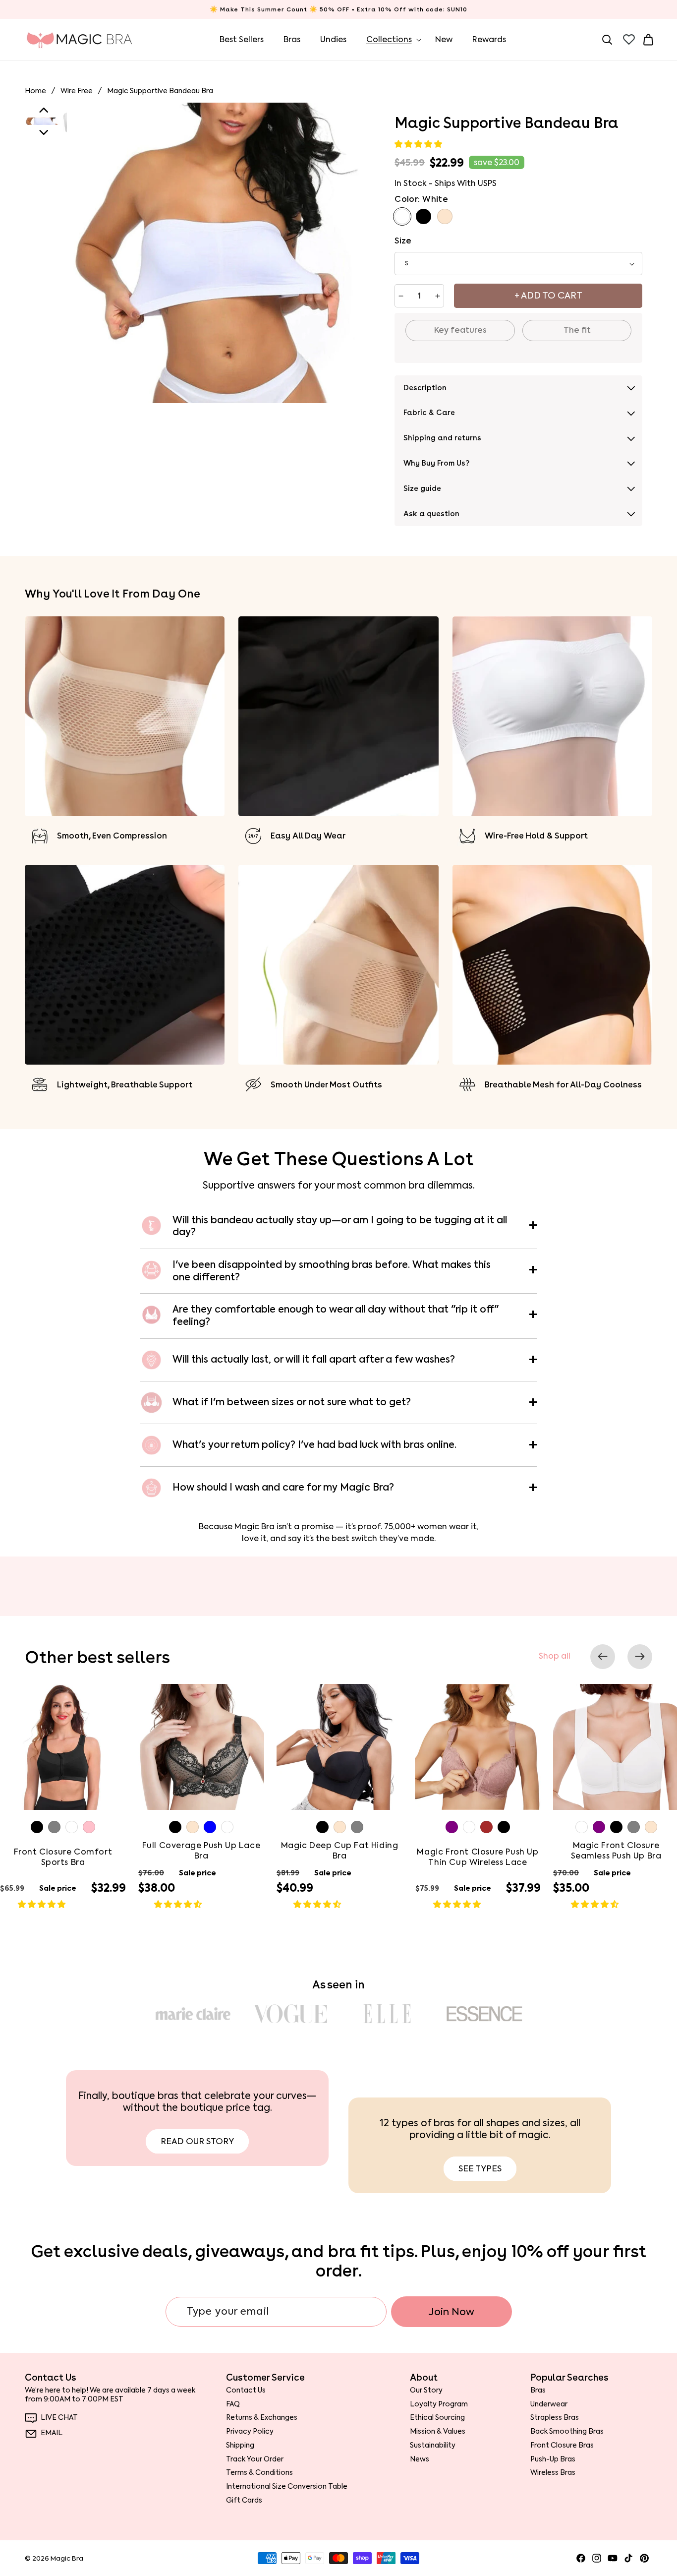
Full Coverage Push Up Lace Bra (201, 1851)
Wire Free (77, 91)
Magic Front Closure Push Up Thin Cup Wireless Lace (478, 1857)
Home (35, 91)
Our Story (426, 2390)
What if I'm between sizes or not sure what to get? (292, 1402)
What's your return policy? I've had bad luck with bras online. (314, 1445)
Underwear (549, 2404)
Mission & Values (438, 2431)
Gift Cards (244, 2500)
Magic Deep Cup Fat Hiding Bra (340, 1851)
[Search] (607, 40)
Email (52, 2433)
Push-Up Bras (553, 2459)
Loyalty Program (439, 2404)
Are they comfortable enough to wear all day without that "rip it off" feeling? (336, 1316)
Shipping (240, 2445)
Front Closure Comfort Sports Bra (63, 1857)
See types (480, 2168)
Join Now (451, 2312)
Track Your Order (255, 2459)
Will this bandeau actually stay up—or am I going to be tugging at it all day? (340, 1227)
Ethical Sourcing (437, 2418)
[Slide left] (603, 1657)
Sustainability (433, 2445)
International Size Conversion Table (287, 2486)
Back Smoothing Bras (567, 2431)
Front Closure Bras (562, 2445)
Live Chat (59, 2418)
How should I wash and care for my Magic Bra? (283, 1487)
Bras (538, 2390)
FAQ (233, 2404)
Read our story (197, 2141)
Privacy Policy (250, 2431)
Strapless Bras (555, 2418)
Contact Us (246, 2390)
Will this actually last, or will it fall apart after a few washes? (314, 1359)
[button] (419, 144)
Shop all (555, 1656)
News (420, 2459)
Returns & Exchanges (262, 2418)
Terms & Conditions (259, 2473)
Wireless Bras (553, 2473)
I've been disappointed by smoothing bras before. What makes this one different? (332, 1271)
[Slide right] (640, 1657)
